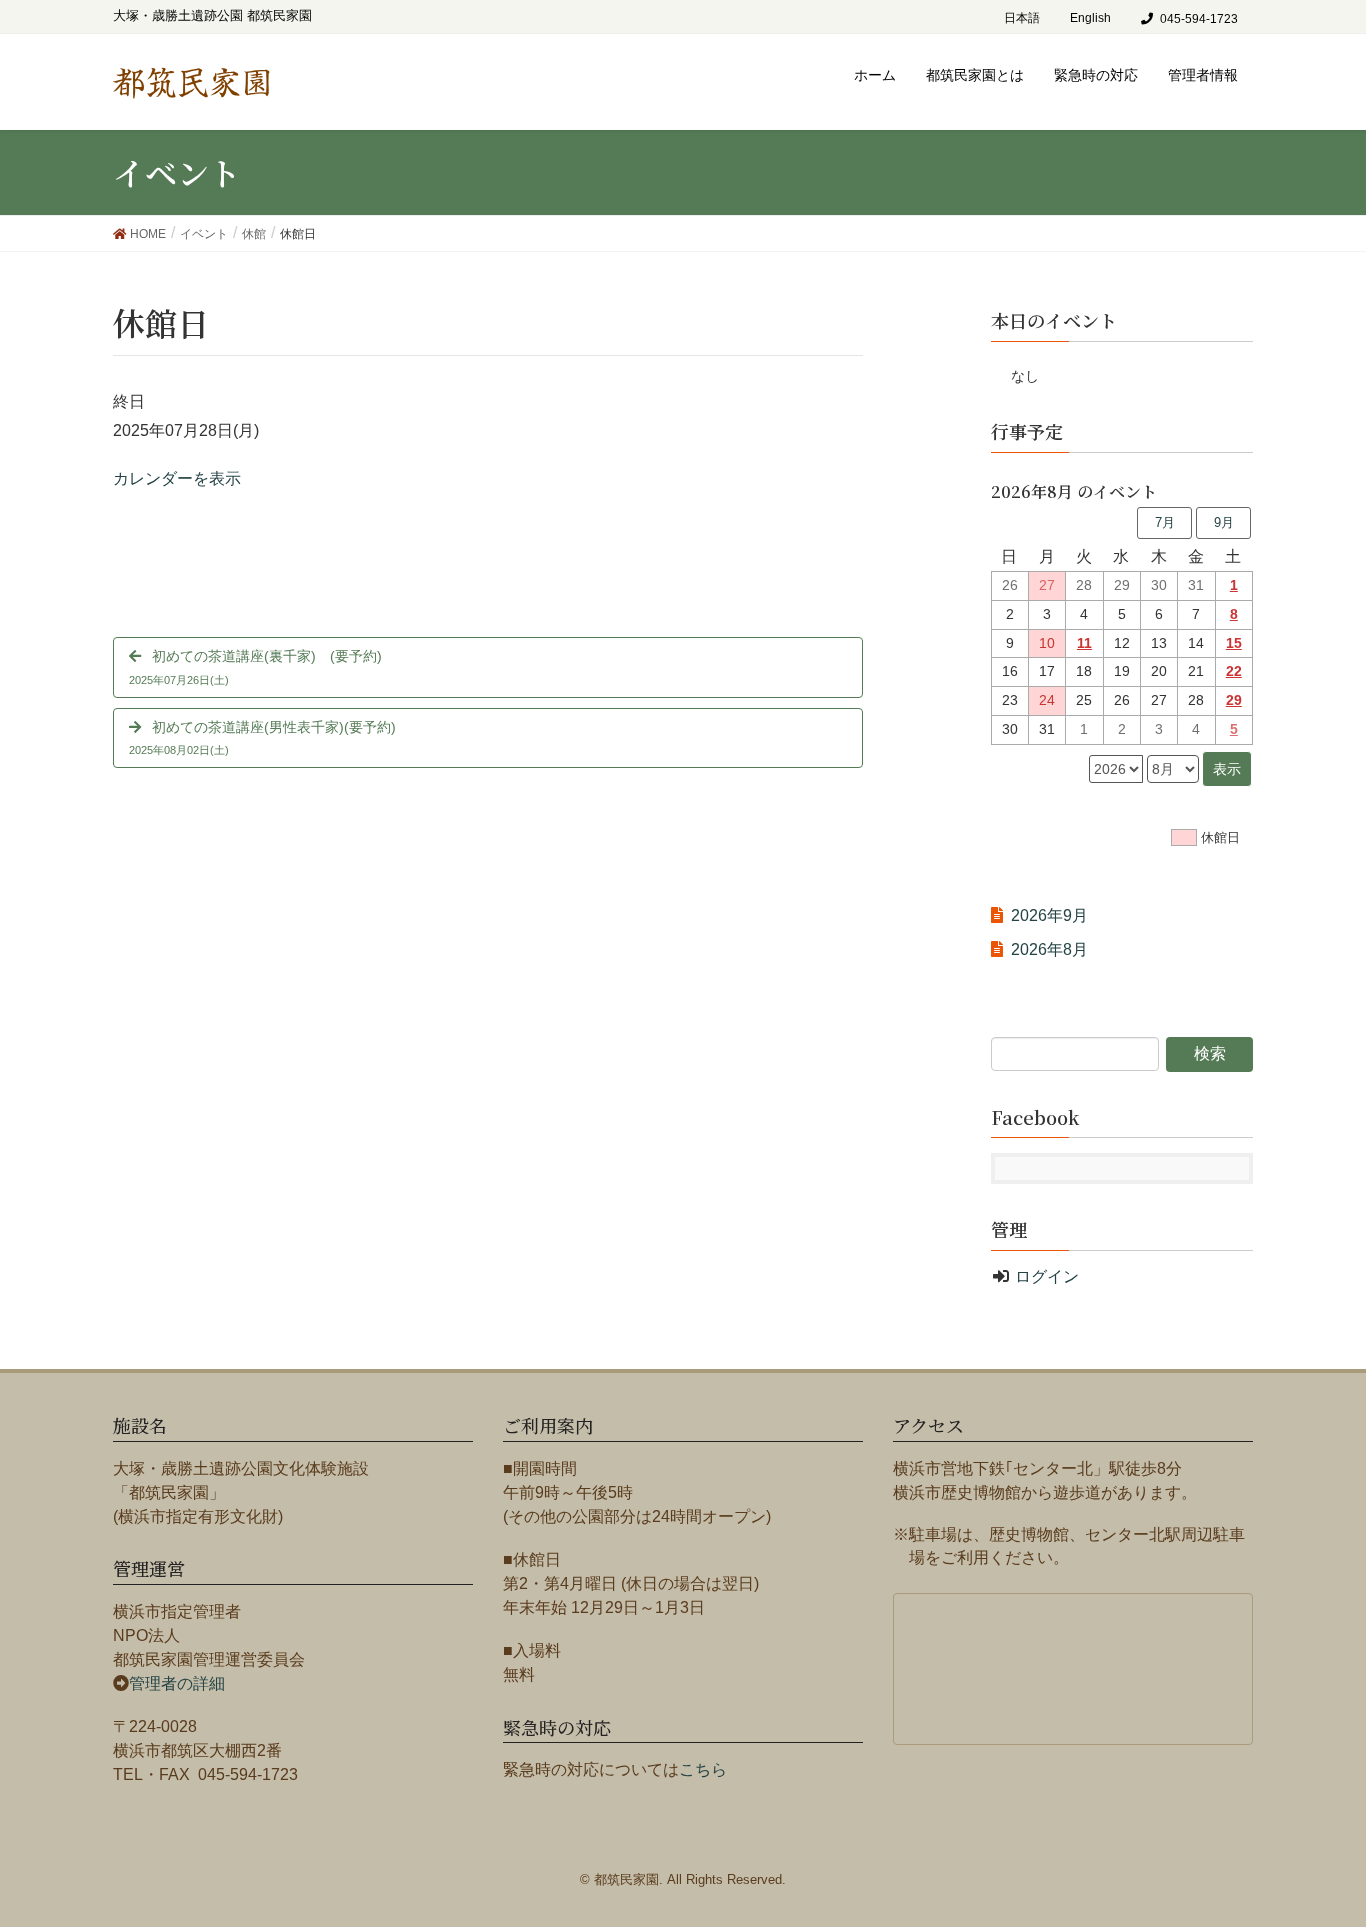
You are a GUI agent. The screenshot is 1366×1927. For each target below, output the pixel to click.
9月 (1224, 522)
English (1090, 18)
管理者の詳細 (177, 1683)
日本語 (1022, 18)
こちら (703, 1769)
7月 (1165, 522)
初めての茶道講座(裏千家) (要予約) (255, 666)
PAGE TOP (1338, 1842)
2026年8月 (1049, 949)
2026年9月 (1049, 915)
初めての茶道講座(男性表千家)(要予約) (262, 737)
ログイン (1047, 1276)
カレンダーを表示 (177, 478)
